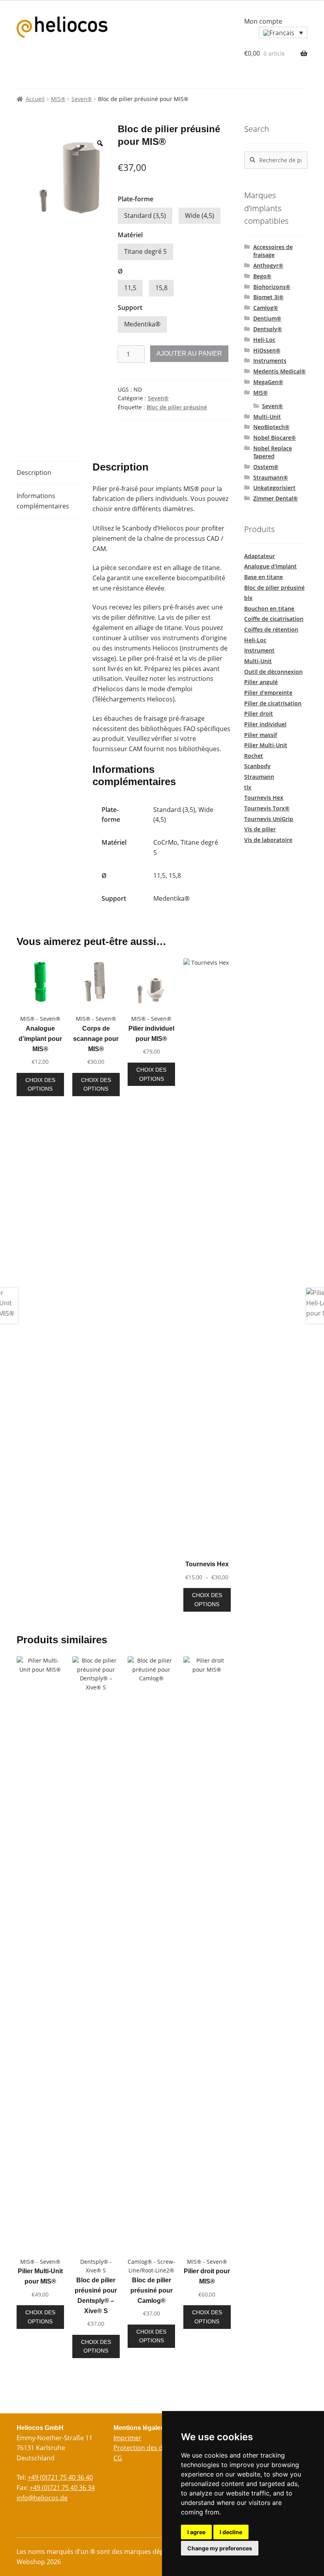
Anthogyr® (268, 265)
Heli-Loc (264, 340)
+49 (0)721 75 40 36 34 (62, 2488)
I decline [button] (231, 2532)
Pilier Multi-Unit (266, 745)
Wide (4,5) (200, 216)
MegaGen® (268, 382)
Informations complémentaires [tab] (43, 501)
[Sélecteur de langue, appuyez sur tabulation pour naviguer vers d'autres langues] (283, 33)
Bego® (262, 276)
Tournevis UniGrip (269, 819)
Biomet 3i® (268, 297)
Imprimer (127, 2438)
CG (118, 2458)
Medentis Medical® (280, 371)
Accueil (35, 99)
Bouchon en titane (269, 608)
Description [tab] (34, 472)
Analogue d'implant (270, 566)
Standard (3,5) (145, 216)
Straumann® (271, 477)
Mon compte (263, 21)
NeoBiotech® (271, 427)
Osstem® (266, 467)
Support (130, 307)
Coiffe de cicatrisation (274, 619)
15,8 (161, 288)
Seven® (82, 99)
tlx (248, 787)
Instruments (270, 361)
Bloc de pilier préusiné (177, 407)
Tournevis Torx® (267, 808)
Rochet (254, 756)
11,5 (130, 288)
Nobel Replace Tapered (273, 452)
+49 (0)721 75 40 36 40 (60, 2477)
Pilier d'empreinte (268, 693)
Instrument (259, 650)
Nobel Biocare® (275, 438)
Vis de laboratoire (268, 840)
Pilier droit (259, 713)
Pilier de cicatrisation (273, 703)
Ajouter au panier (189, 353)
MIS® (58, 99)
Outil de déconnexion (273, 672)
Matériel (130, 235)
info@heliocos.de (42, 2498)
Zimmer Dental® (276, 498)
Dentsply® (268, 329)
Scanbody (257, 766)
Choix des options (40, 1085)
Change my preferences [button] (220, 2548)
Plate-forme (136, 199)
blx (248, 598)
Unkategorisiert (274, 488)
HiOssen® (267, 350)
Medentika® (142, 324)
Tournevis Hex (264, 798)
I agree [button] (196, 2532)
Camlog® (266, 308)
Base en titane (264, 577)
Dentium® (267, 318)
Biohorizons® (272, 287)
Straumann (259, 777)
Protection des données (149, 2448)
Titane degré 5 (145, 251)
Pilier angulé (261, 682)
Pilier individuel (265, 724)
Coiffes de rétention (271, 629)
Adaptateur (260, 556)
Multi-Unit (267, 417)
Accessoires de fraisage (273, 251)
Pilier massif (261, 735)
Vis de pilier (260, 829)
